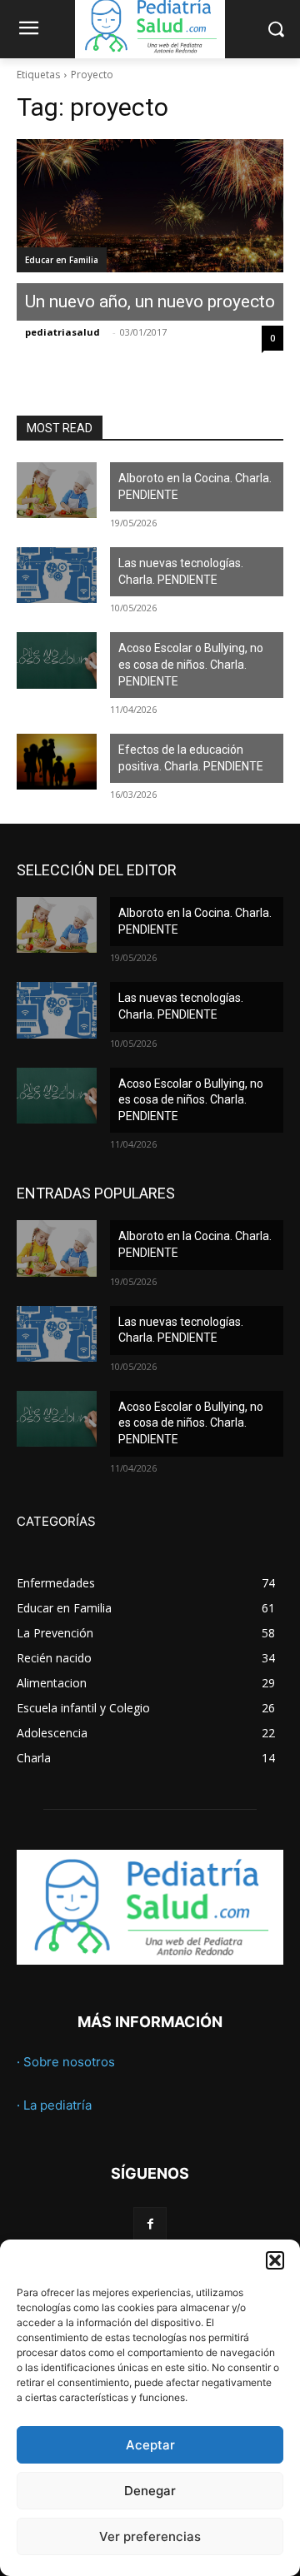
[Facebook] (150, 2223)
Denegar (150, 2491)
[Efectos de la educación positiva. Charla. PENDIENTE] (57, 762)
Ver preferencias (150, 2536)
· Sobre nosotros (66, 2062)
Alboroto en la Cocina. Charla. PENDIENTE (195, 486)
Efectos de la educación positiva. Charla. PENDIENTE (191, 758)
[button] (275, 2260)
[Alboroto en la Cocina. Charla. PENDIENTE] (57, 490)
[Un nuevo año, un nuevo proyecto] (150, 206)
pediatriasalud (62, 332)
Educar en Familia (62, 260)
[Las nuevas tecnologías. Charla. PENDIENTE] (57, 575)
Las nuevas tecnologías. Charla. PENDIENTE (181, 571)
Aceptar (150, 2445)
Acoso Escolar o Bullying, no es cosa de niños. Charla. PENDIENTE (191, 664)
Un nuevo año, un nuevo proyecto (150, 301)
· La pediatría (54, 2105)
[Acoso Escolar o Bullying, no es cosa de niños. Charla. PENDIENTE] (57, 660)
